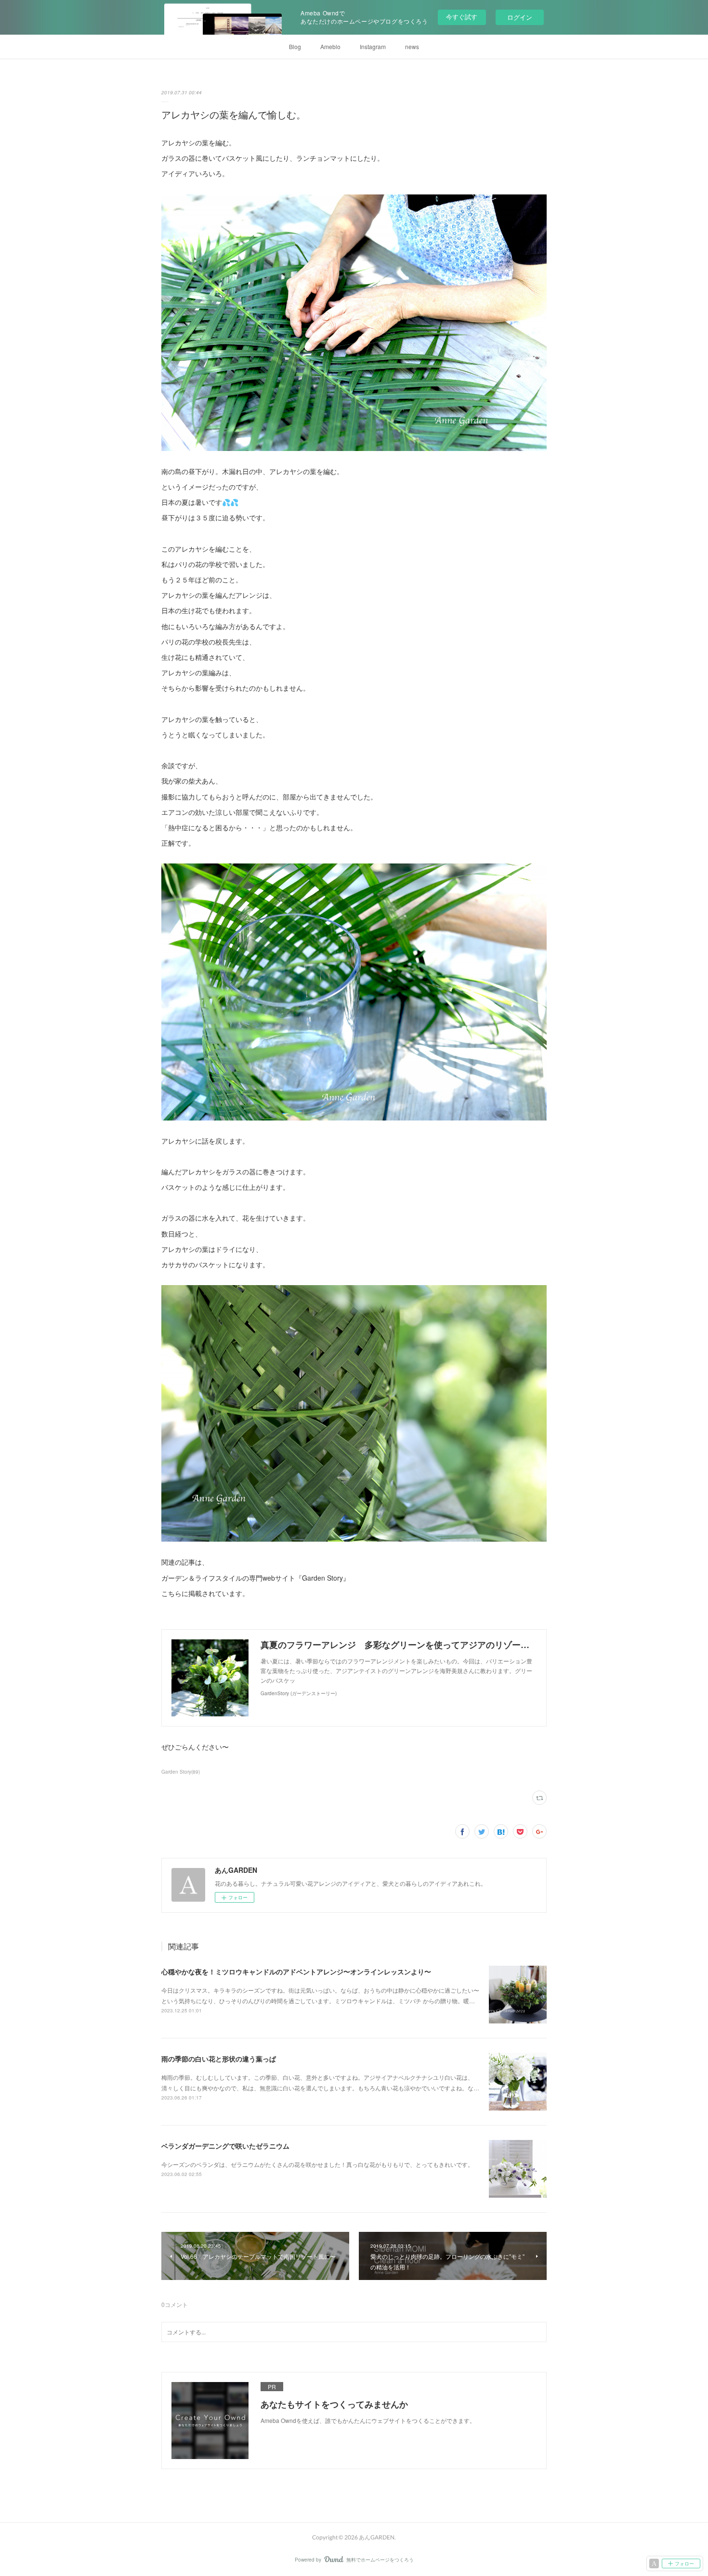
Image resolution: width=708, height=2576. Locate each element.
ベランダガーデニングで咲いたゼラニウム (225, 2146)
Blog (295, 46)
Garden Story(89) (181, 1772)
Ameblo (330, 46)
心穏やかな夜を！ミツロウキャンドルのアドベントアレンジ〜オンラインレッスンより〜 (296, 1971)
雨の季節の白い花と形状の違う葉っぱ (219, 2059)
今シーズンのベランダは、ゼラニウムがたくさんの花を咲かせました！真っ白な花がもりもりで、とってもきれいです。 (317, 2164)
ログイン (520, 17)
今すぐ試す (462, 17)
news (412, 46)
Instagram (373, 46)
